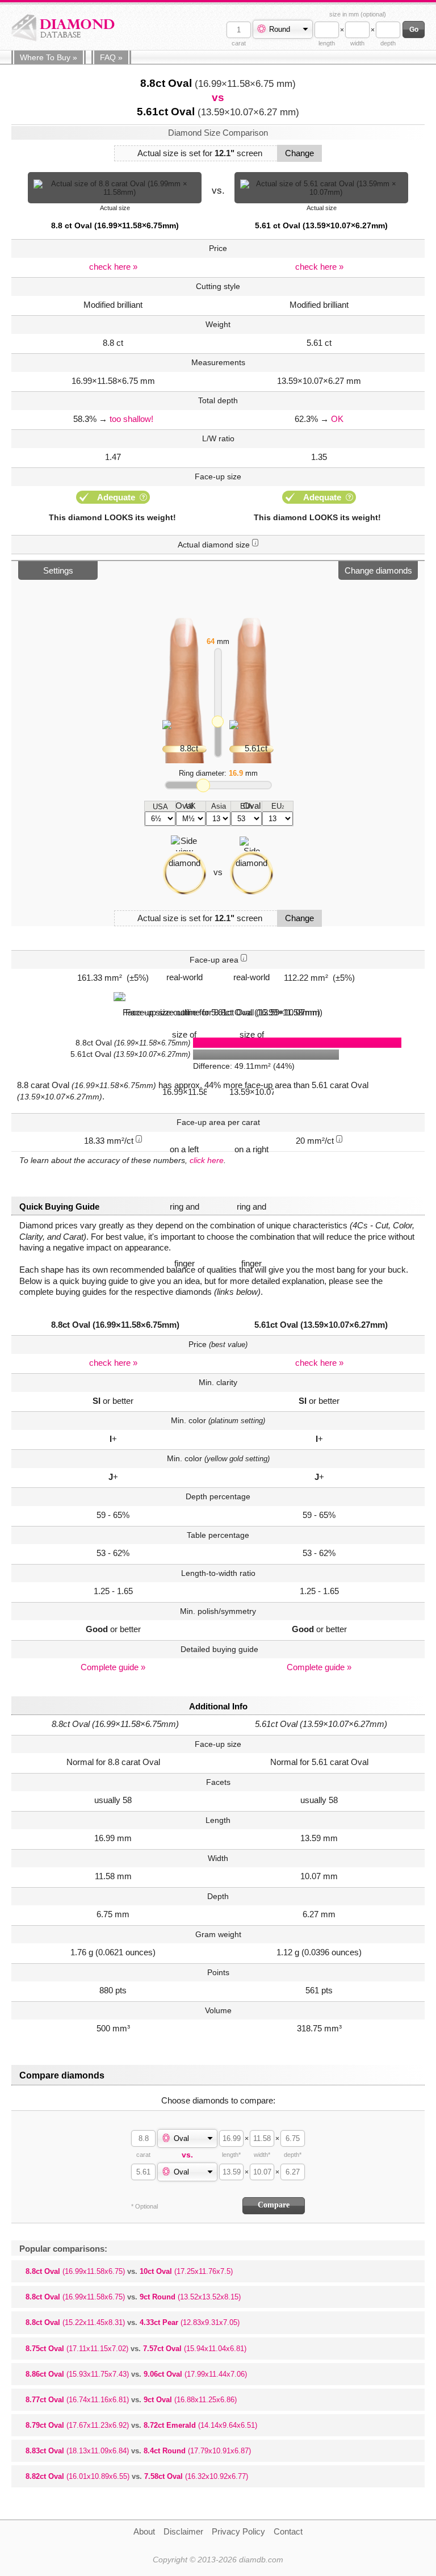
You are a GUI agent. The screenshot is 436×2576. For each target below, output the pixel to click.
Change (299, 153)
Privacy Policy (238, 2531)
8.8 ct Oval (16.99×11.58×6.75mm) (115, 225)
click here (207, 1160)
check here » (113, 267)
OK (337, 419)
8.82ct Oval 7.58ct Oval (137, 2476)
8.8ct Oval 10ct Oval (129, 2271)
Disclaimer (183, 2531)
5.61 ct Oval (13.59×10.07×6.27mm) (321, 225)
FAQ (111, 57)
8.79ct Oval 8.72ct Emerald (141, 2425)
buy (49, 57)
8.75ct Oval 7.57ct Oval (136, 2349)
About (144, 2531)
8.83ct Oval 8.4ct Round (138, 2451)
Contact (288, 2531)
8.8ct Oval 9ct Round (133, 2297)
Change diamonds (378, 570)
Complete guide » (113, 1667)
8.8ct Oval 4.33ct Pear (133, 2322)
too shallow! (131, 419)
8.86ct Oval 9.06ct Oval (136, 2374)
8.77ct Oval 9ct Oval (131, 2400)
